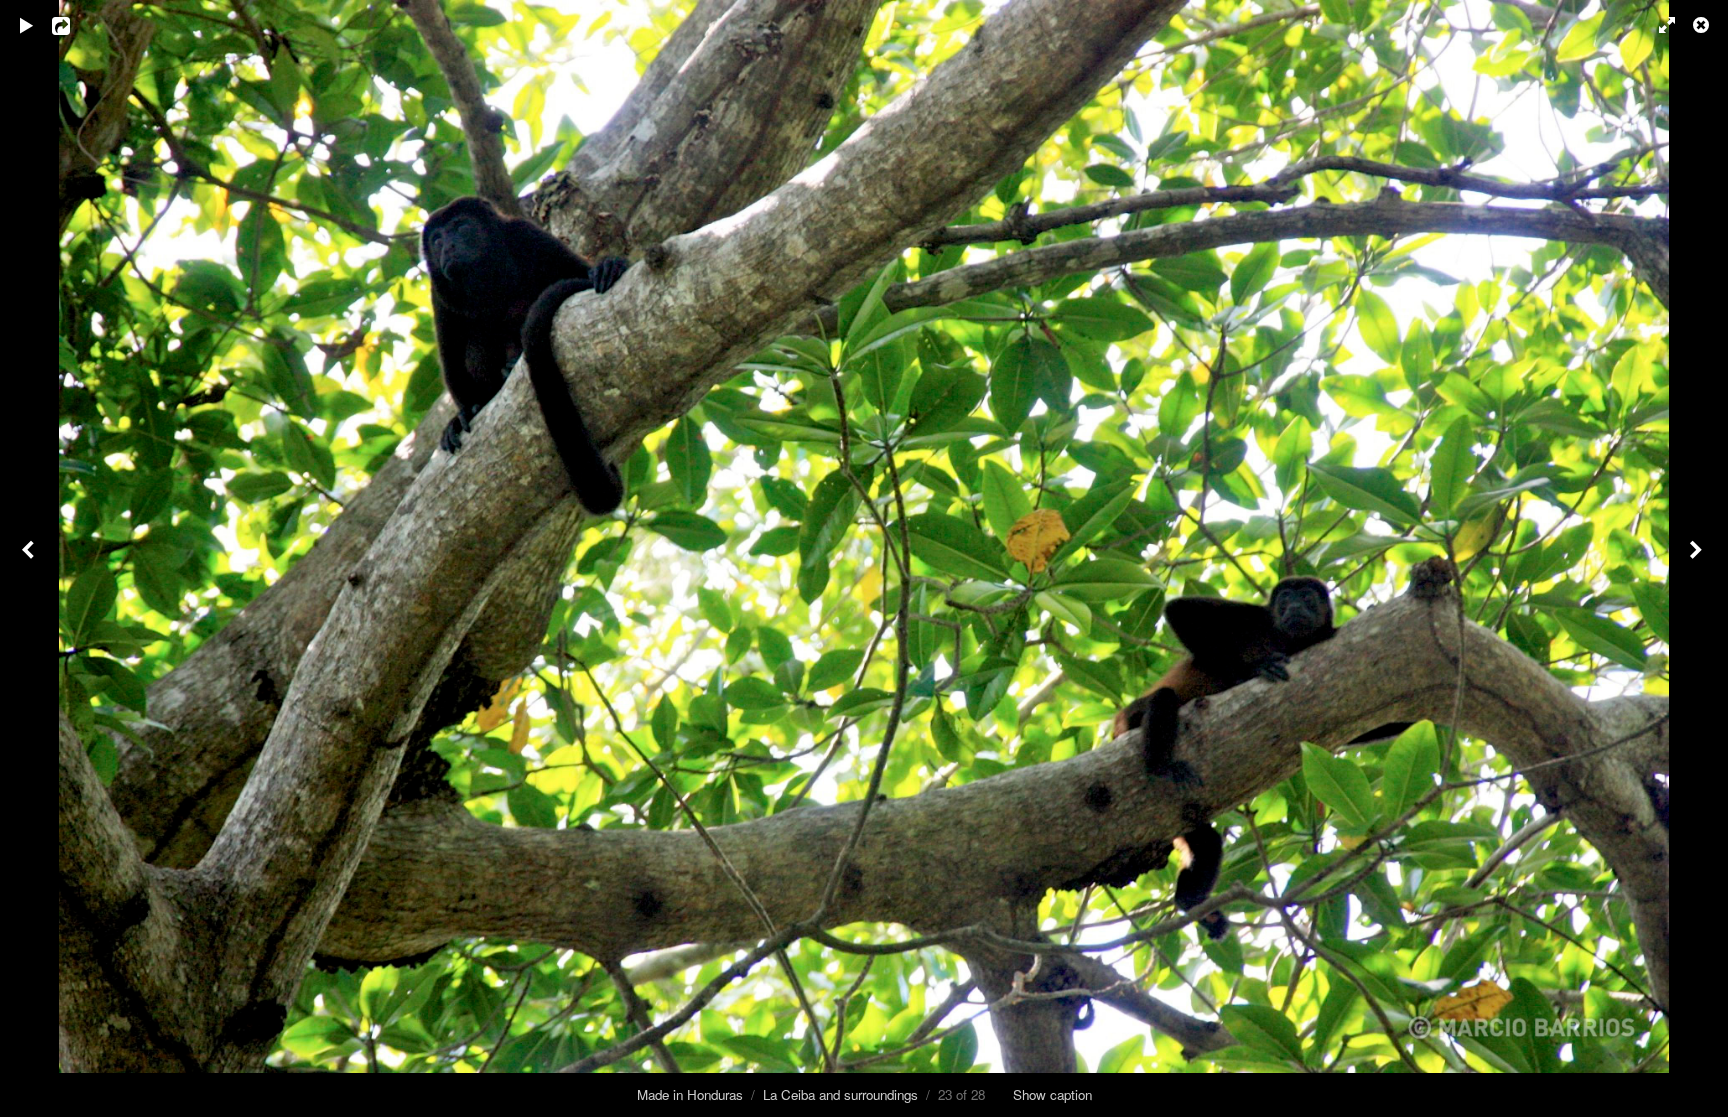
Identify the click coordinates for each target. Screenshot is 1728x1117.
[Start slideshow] (27, 25)
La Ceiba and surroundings (840, 1094)
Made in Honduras (690, 1094)
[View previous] (30, 558)
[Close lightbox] (1703, 25)
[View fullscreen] (1658, 25)
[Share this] (75, 25)
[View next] (1698, 558)
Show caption (1052, 1094)
